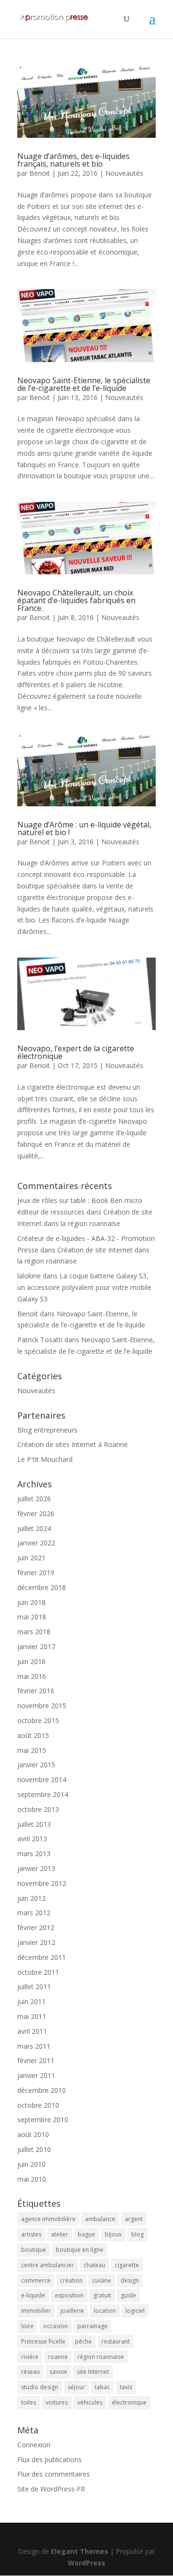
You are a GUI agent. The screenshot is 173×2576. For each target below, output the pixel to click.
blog (137, 2234)
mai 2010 (32, 2179)
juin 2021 (31, 1558)
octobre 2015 (38, 1720)
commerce (36, 2280)
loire (27, 2326)
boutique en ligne (80, 2250)
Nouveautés (124, 173)
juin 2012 (31, 1898)
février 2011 (36, 2060)
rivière (30, 2357)
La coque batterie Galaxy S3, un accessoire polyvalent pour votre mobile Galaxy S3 (84, 1287)
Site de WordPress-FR (51, 2489)
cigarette (127, 2265)
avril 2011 (32, 2031)
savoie (58, 2372)
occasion (56, 2326)
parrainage (93, 2326)
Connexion (34, 2445)
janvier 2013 (36, 1868)
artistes (31, 2234)
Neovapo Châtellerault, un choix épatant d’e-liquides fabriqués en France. (76, 600)
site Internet (93, 2372)
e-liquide (33, 2295)
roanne (58, 2357)
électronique (129, 2402)
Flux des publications (49, 2460)
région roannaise (101, 2357)
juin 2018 (31, 1602)
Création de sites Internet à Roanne (73, 1444)
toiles (29, 2402)
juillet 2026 (34, 1499)
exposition (69, 2295)
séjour (76, 2387)
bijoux (113, 2234)
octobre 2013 (38, 1809)
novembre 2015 (42, 1706)
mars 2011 (34, 2046)
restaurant (116, 2341)
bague (86, 2234)
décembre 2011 (42, 1957)
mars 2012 (34, 1913)
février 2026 (36, 1513)
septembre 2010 (43, 2120)
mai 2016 (32, 1676)
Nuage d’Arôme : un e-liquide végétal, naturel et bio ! (84, 828)
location (105, 2311)
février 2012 (36, 1927)
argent (134, 2219)
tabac (102, 2387)
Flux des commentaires (54, 2474)
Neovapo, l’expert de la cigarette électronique (76, 1052)
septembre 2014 (43, 1794)
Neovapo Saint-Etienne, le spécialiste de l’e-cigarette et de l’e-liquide (84, 384)
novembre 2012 (42, 1883)
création (71, 2280)
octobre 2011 (38, 1972)
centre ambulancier (48, 2265)
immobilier (36, 2311)
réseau (31, 2372)
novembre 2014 (42, 1780)
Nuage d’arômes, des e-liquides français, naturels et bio (74, 160)
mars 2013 (34, 1853)
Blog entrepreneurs (47, 1430)
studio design (40, 2387)
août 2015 (33, 1735)
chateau (94, 2265)
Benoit (40, 173)
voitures (57, 2402)
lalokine (29, 1276)
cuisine (102, 2280)
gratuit (102, 2295)
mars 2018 (34, 1632)
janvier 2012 (36, 1942)
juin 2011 (31, 2001)
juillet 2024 (34, 1528)
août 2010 (33, 2134)
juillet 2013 (34, 1824)
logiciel (135, 2311)
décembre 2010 (42, 2090)
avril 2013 (32, 1839)
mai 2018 (32, 1617)
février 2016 (36, 1691)
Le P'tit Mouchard (45, 1459)
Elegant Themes (80, 2551)
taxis (126, 2387)
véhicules (90, 2402)
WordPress (86, 2563)
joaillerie (72, 2311)
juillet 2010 (34, 2149)
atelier (60, 2234)
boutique (34, 2250)
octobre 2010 (38, 2105)
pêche (83, 2341)
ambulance (100, 2219)
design (130, 2280)
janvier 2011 (36, 2075)
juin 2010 (31, 2164)
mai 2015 (32, 1750)
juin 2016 (31, 1661)
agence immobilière (48, 2219)
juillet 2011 (34, 1987)
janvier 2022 (36, 1543)
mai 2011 (32, 2016)
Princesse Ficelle (43, 2341)
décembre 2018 (42, 1587)
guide (128, 2295)
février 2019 (36, 1573)
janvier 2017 (36, 1646)
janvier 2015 (36, 1765)
